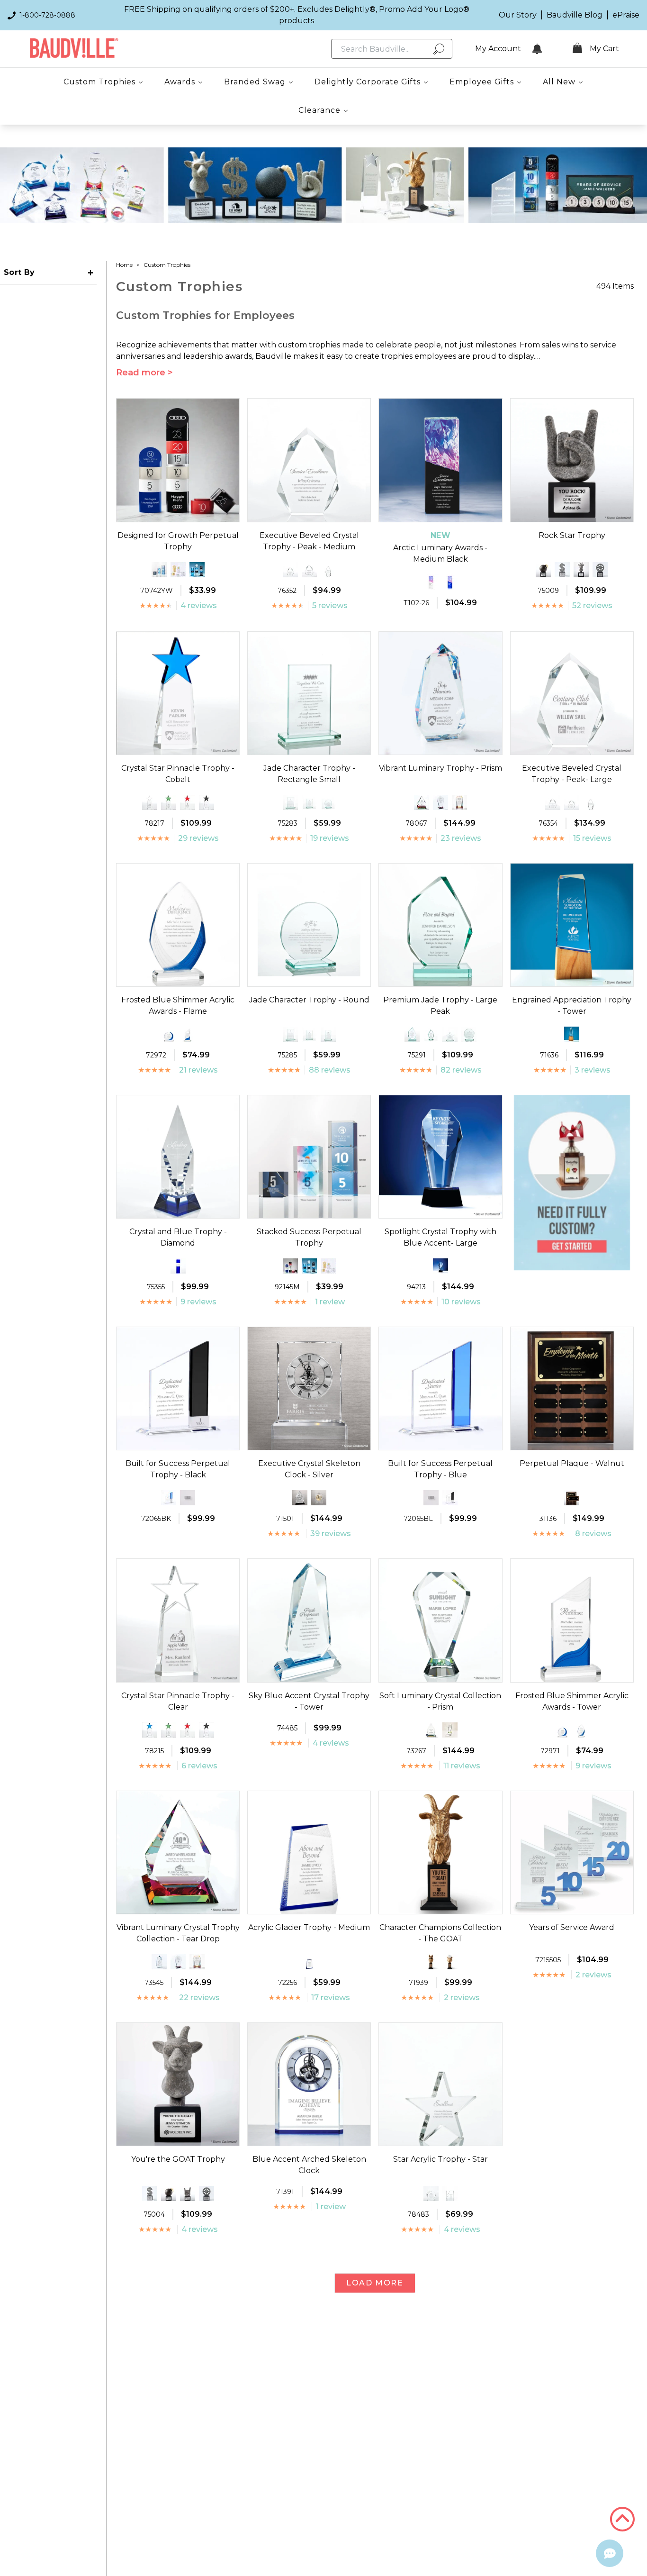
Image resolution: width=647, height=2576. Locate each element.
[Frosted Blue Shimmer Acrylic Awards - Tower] (188, 1034)
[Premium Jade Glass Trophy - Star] (450, 1034)
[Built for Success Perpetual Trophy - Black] (450, 1498)
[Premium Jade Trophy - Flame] (431, 1034)
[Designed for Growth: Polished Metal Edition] (178, 570)
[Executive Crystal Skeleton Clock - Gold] (319, 1498)
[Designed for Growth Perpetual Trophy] (290, 1266)
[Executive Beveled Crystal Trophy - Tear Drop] (328, 570)
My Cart (604, 49)
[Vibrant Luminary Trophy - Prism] (159, 1962)
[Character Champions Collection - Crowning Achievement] (450, 1962)
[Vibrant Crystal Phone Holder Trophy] (459, 802)
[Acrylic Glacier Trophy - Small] (309, 1962)
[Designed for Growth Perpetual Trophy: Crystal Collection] (197, 570)
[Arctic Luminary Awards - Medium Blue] (450, 582)
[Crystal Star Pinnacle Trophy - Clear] (150, 802)
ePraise (626, 15)
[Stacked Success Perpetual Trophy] (159, 570)
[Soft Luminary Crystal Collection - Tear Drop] (431, 1730)
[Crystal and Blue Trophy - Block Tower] (178, 1266)
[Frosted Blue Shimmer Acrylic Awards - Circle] (169, 1034)
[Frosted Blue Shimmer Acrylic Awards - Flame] (581, 1730)
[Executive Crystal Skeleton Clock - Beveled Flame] (300, 1498)
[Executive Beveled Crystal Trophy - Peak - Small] (290, 570)
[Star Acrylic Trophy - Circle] (431, 2194)
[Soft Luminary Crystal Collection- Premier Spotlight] (450, 1730)
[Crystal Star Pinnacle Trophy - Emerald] (169, 802)
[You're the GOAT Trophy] (581, 570)
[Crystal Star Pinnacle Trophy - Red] (188, 802)
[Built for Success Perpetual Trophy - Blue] (169, 1498)
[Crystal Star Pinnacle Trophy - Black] (207, 802)
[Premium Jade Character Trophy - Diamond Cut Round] (469, 1034)
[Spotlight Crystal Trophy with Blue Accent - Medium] (440, 1266)
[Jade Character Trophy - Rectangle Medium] (309, 802)
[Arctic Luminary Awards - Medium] (431, 582)
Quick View (178, 513)
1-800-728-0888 (47, 15)
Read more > (144, 373)
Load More (375, 2283)
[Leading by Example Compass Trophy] (600, 570)
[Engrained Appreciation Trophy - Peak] (572, 1034)
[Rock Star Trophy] (188, 2194)
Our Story (518, 15)
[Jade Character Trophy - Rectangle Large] (290, 802)
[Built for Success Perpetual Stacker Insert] (188, 1498)
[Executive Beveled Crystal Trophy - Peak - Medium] (553, 802)
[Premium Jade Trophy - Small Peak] (412, 1034)
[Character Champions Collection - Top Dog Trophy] (431, 1962)
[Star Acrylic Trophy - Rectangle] (450, 2194)
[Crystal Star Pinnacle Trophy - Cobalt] (150, 1730)
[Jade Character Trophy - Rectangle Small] (328, 1034)
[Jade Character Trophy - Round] (328, 802)
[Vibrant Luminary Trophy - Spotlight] (440, 802)
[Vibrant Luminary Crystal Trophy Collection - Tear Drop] (422, 802)
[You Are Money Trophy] (562, 570)
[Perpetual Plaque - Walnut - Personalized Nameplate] (572, 1498)
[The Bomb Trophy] (543, 570)
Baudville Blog (575, 15)
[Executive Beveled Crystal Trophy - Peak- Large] (309, 570)
